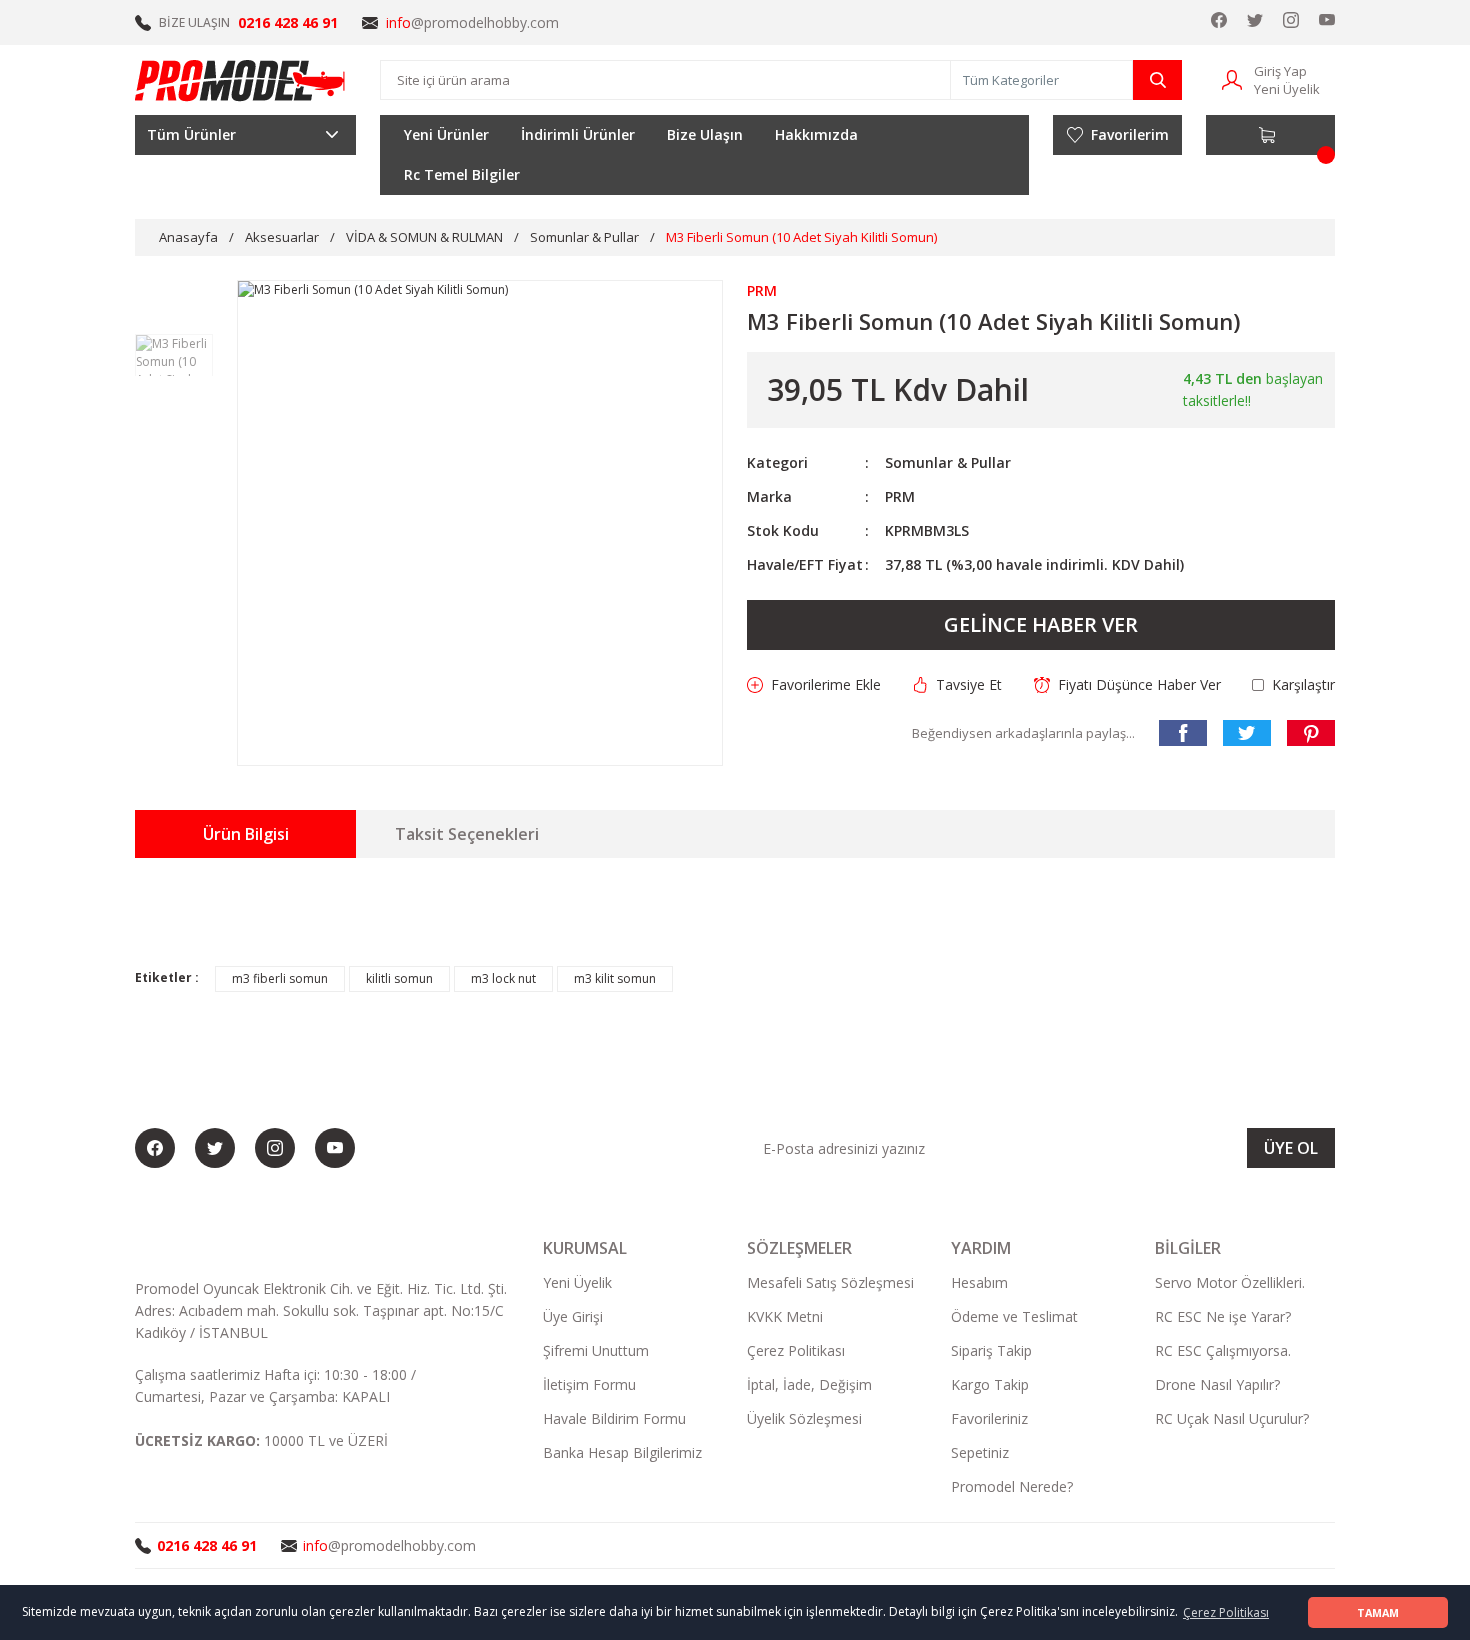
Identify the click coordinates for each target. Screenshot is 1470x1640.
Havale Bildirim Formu (614, 1418)
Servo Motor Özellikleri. (1230, 1282)
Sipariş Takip (991, 1350)
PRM (900, 496)
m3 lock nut (503, 978)
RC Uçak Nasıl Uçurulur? (1232, 1418)
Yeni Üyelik (1287, 89)
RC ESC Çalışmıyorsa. (1223, 1350)
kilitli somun (399, 978)
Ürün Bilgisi (246, 834)
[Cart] (1270, 135)
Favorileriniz (989, 1418)
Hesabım (979, 1282)
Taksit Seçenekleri (467, 834)
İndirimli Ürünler (578, 134)
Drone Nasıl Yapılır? (1217, 1384)
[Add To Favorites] (814, 685)
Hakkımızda (816, 134)
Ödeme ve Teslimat (1014, 1316)
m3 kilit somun (615, 978)
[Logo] (241, 80)
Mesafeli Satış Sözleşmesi (830, 1282)
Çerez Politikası (796, 1350)
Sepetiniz (980, 1452)
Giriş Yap (1280, 71)
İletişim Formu (589, 1384)
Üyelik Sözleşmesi (804, 1418)
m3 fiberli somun (280, 978)
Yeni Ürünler (446, 134)
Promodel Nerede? (1012, 1486)
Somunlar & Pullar (948, 462)
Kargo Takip (990, 1384)
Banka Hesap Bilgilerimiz (622, 1452)
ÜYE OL (1291, 1148)
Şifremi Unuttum (596, 1350)
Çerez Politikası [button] (1226, 1612)
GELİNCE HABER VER (1041, 624)
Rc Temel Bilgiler (462, 174)
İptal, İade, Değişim (809, 1384)
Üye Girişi (573, 1316)
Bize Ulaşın (705, 134)
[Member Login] (1232, 78)
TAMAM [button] (1378, 1612)
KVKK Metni (785, 1316)
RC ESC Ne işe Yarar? (1223, 1316)
